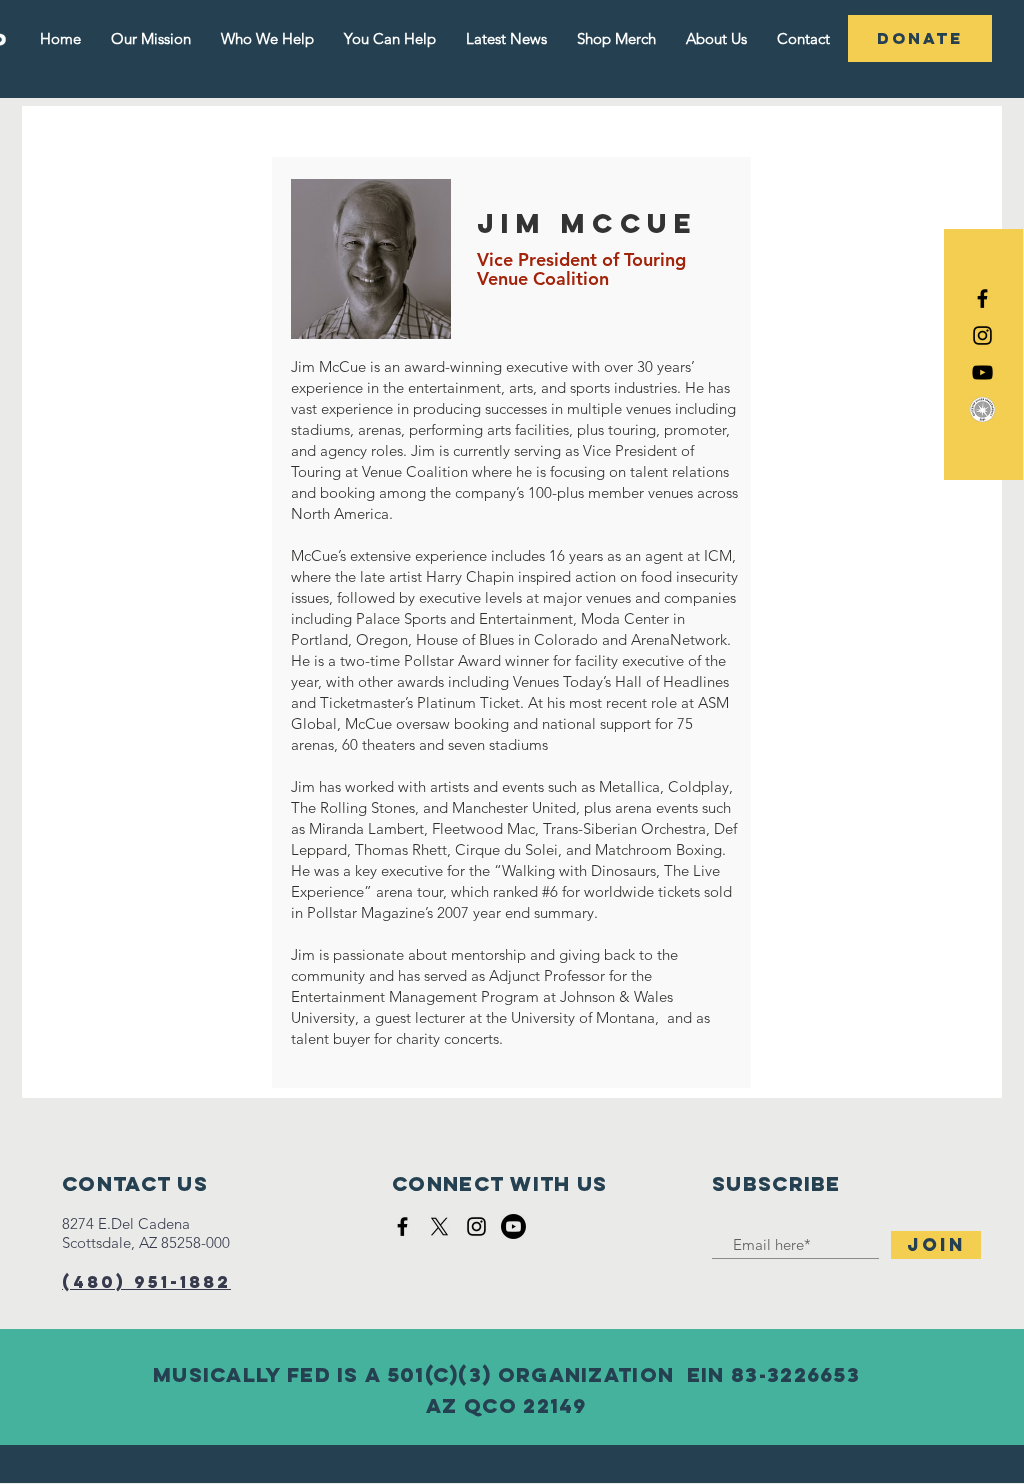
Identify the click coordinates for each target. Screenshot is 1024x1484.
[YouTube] (982, 372)
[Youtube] (513, 1226)
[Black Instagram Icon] (982, 335)
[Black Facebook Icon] (982, 298)
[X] (439, 1226)
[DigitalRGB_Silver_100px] (982, 409)
